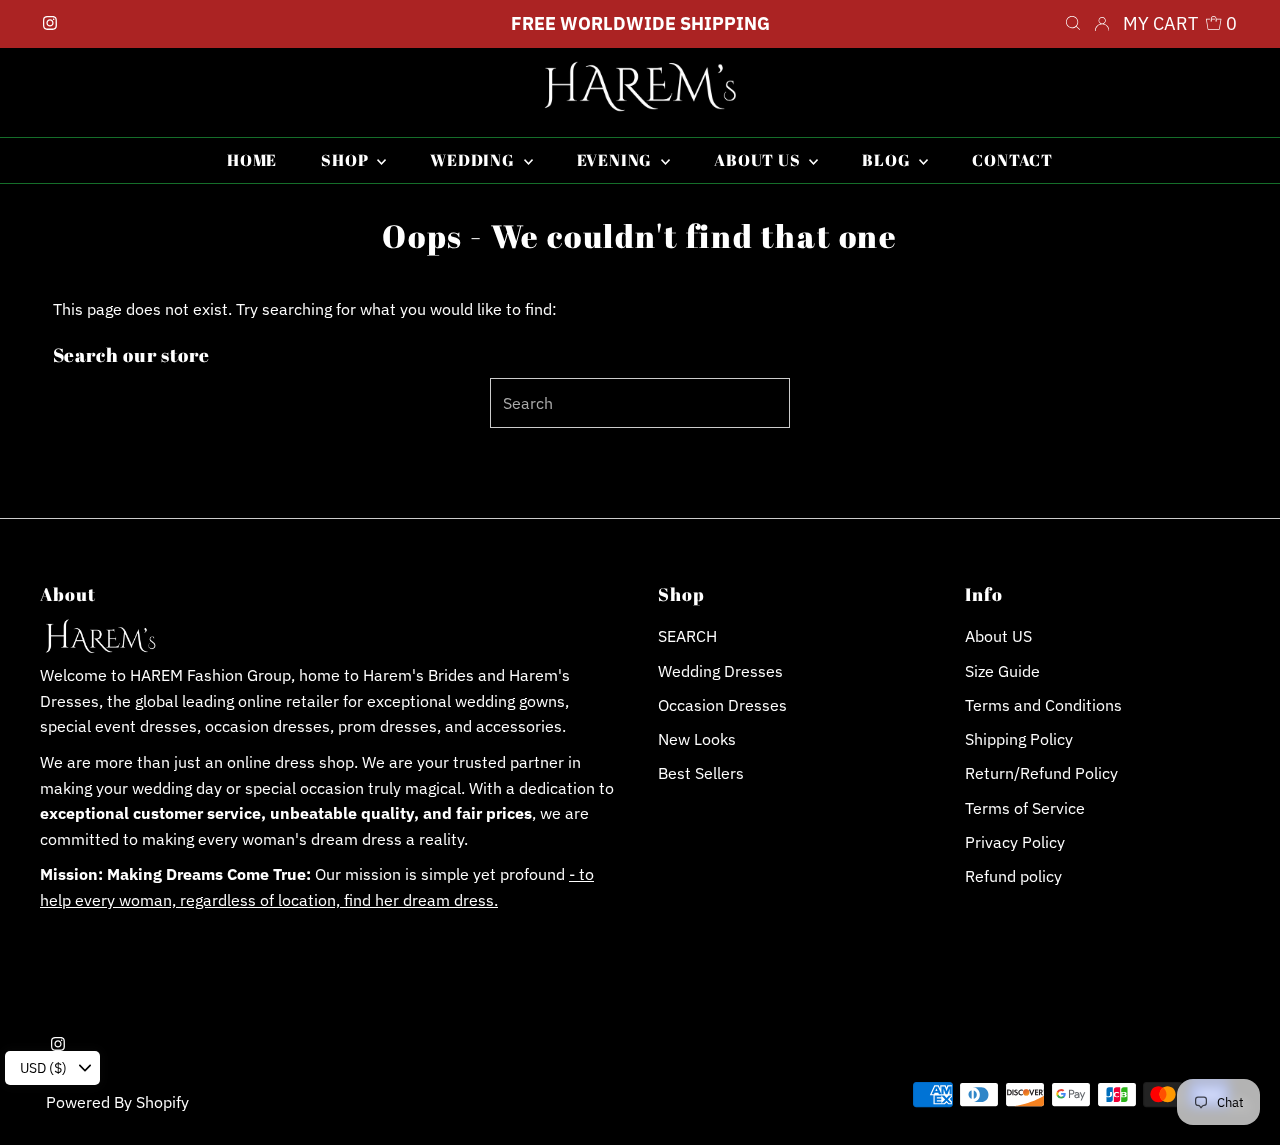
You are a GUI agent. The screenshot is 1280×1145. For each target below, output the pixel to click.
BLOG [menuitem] (888, 160)
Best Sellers (701, 773)
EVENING (616, 160)
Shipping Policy (1019, 739)
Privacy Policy (1015, 842)
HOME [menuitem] (252, 160)
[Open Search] (1073, 24)
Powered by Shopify (117, 1102)
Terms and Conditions (1043, 705)
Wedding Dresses (720, 671)
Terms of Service (1025, 808)
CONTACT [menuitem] (1012, 160)
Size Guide (1002, 671)
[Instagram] (50, 24)
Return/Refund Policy (1041, 773)
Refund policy (1013, 876)
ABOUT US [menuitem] (759, 160)
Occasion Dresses (722, 705)
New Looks (697, 739)
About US (998, 636)
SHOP (346, 160)
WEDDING (474, 160)
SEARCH (687, 636)
